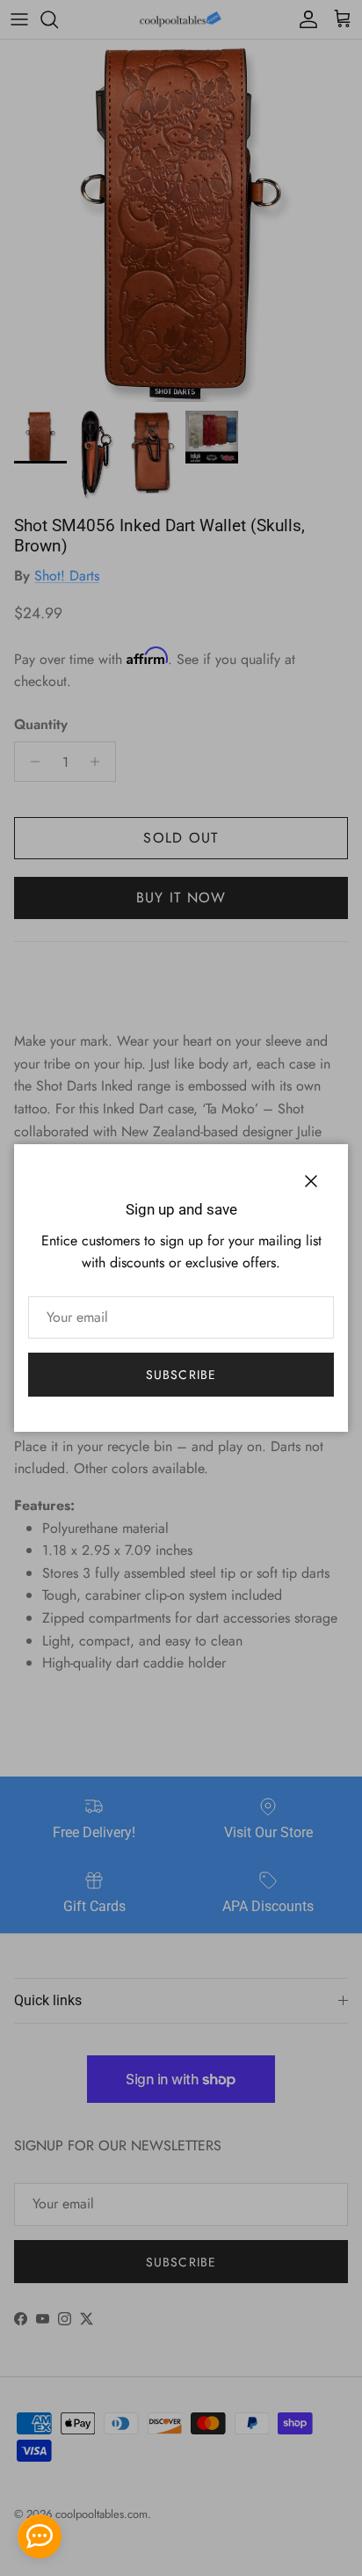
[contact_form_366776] (40, 2536)
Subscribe (181, 1375)
